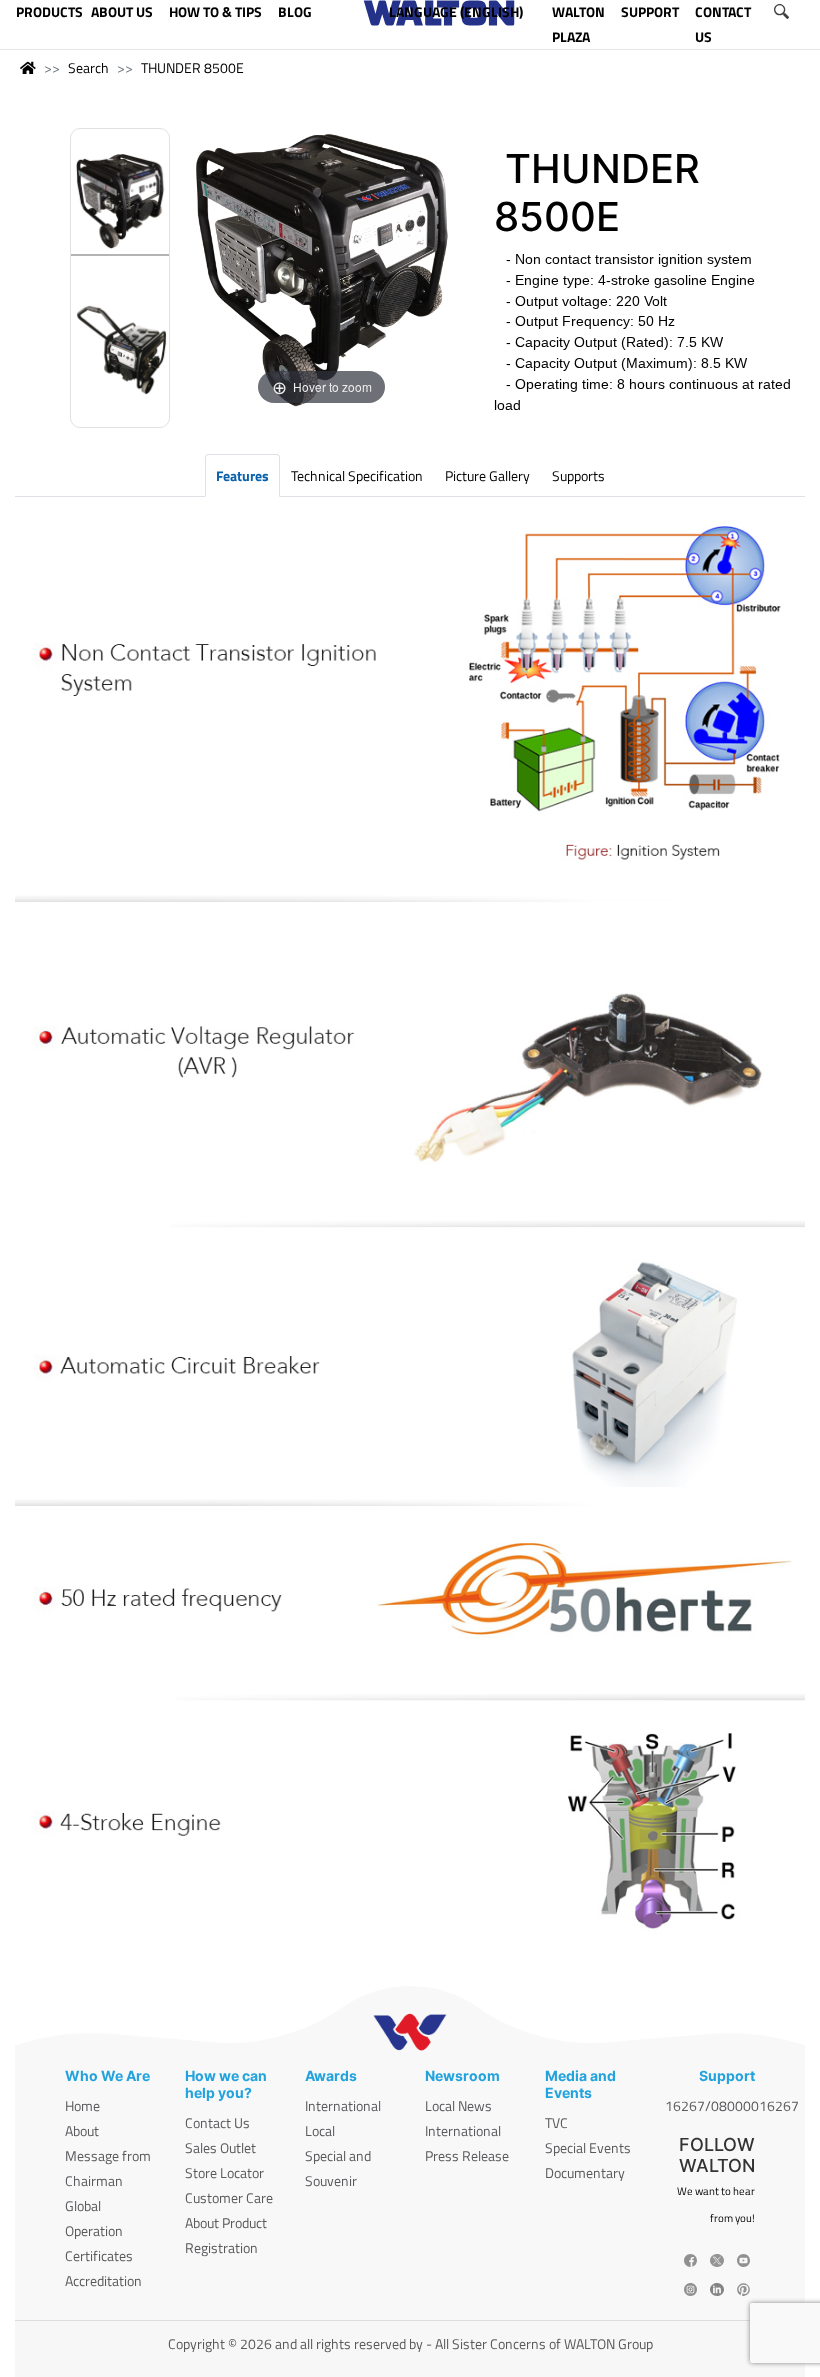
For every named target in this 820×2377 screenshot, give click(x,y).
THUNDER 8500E (192, 67)
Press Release (467, 2155)
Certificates (99, 2255)
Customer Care (229, 2197)
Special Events (588, 2147)
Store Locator (224, 2172)
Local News (458, 2105)
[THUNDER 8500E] (120, 203)
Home (82, 2105)
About (82, 2130)
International (343, 2105)
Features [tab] (242, 475)
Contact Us (217, 2122)
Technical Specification (357, 475)
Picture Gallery (487, 475)
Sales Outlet (220, 2147)
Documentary (585, 2172)
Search (88, 67)
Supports (578, 475)
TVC (556, 2122)
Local (320, 2130)
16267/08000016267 (732, 2105)
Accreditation (103, 2280)
